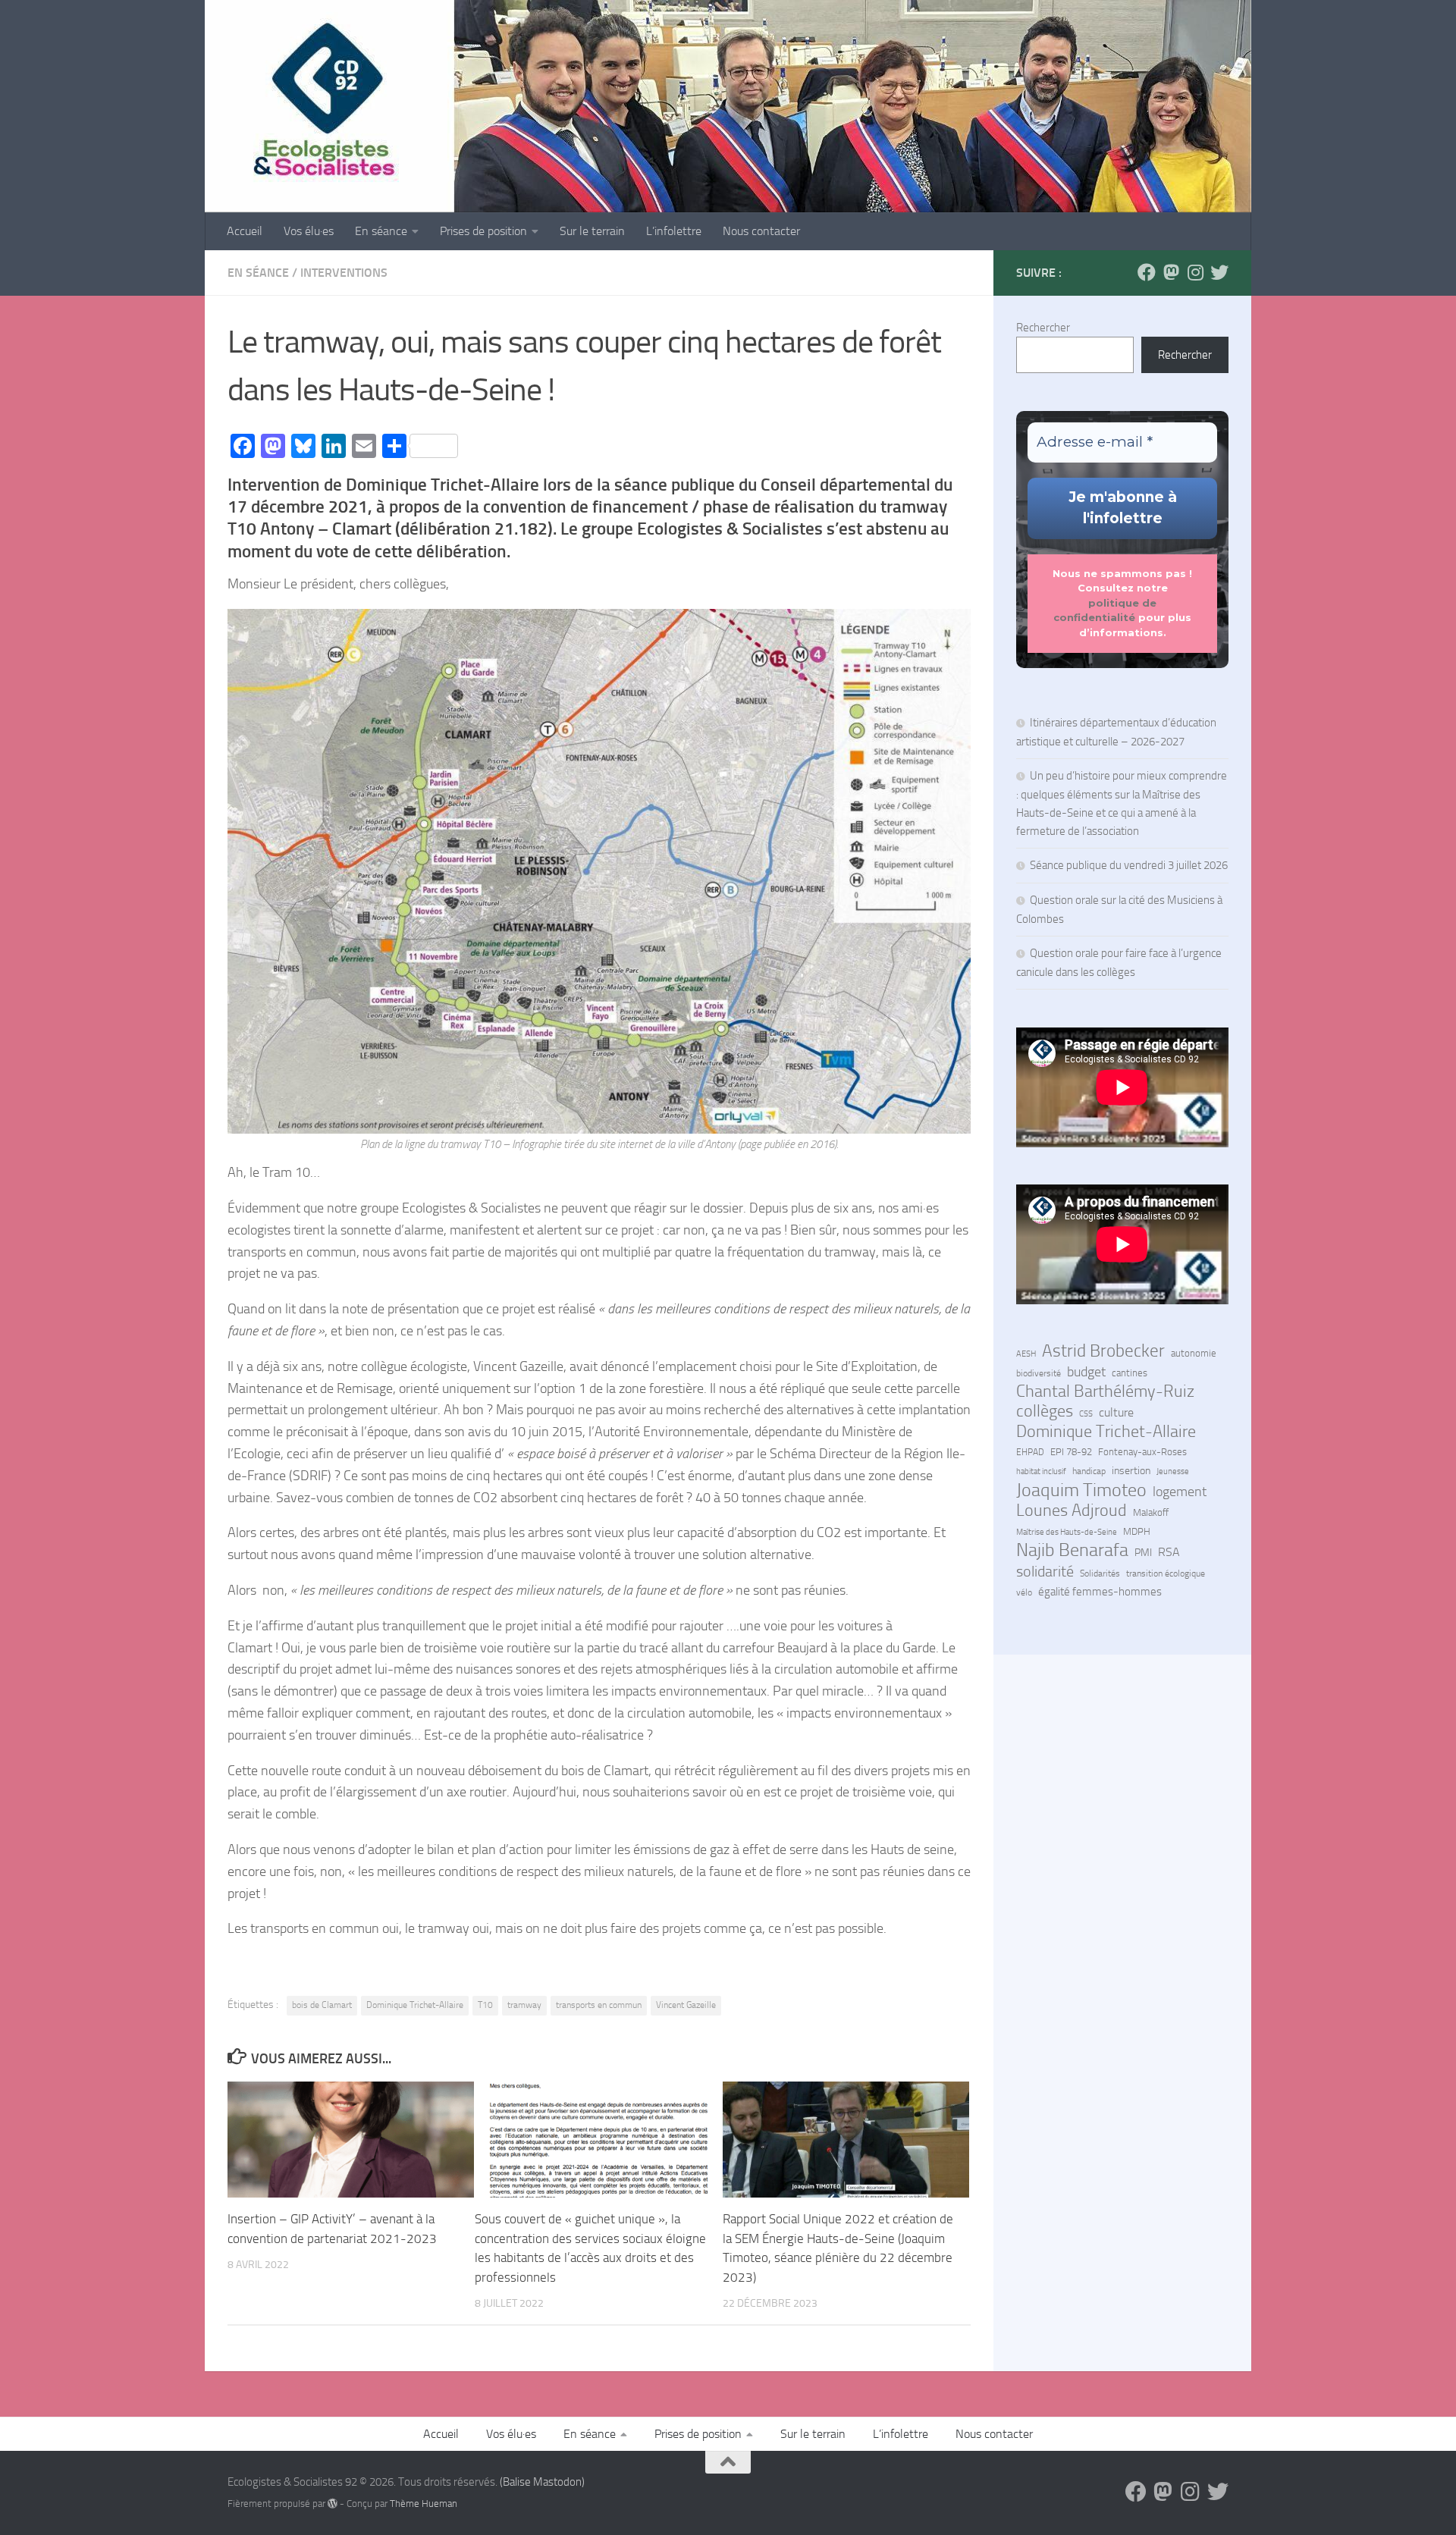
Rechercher (1043, 328)
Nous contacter (761, 231)
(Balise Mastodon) (542, 2482)
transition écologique (1166, 1573)
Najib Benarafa (1072, 1550)
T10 (485, 2005)
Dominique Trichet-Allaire (415, 2005)
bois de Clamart (322, 2005)
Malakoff (1151, 1512)
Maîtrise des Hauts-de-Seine (1067, 1532)
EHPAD (1030, 1452)
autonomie (1194, 1353)
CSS (1086, 1413)
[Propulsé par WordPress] (333, 2504)
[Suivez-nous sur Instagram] (1195, 272)
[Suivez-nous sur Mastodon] (1171, 272)
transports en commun (599, 2005)
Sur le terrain (592, 231)
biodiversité (1039, 1373)
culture (1116, 1413)
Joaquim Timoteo (1081, 1490)
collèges (1045, 1411)
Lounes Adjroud (1072, 1511)
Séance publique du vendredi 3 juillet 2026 (1129, 865)
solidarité (1045, 1571)
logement (1180, 1492)
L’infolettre (674, 231)
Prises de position (483, 231)
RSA (1169, 1552)
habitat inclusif (1041, 1471)
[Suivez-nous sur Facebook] (1147, 272)
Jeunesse (1173, 1471)
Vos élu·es (309, 231)
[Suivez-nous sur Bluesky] (1219, 272)
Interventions (344, 273)
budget (1086, 1372)
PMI (1143, 1553)
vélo (1024, 1592)
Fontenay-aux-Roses (1142, 1452)
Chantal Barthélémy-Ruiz (1105, 1391)
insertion (1131, 1471)
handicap (1089, 1471)
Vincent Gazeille (686, 2005)
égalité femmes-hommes (1100, 1592)
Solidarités (1100, 1573)
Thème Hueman (424, 2504)
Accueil (245, 231)
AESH (1026, 1354)
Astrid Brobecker (1103, 1351)
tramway (524, 2005)
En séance (381, 231)
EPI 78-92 (1071, 1452)
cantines (1130, 1373)
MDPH (1137, 1531)
